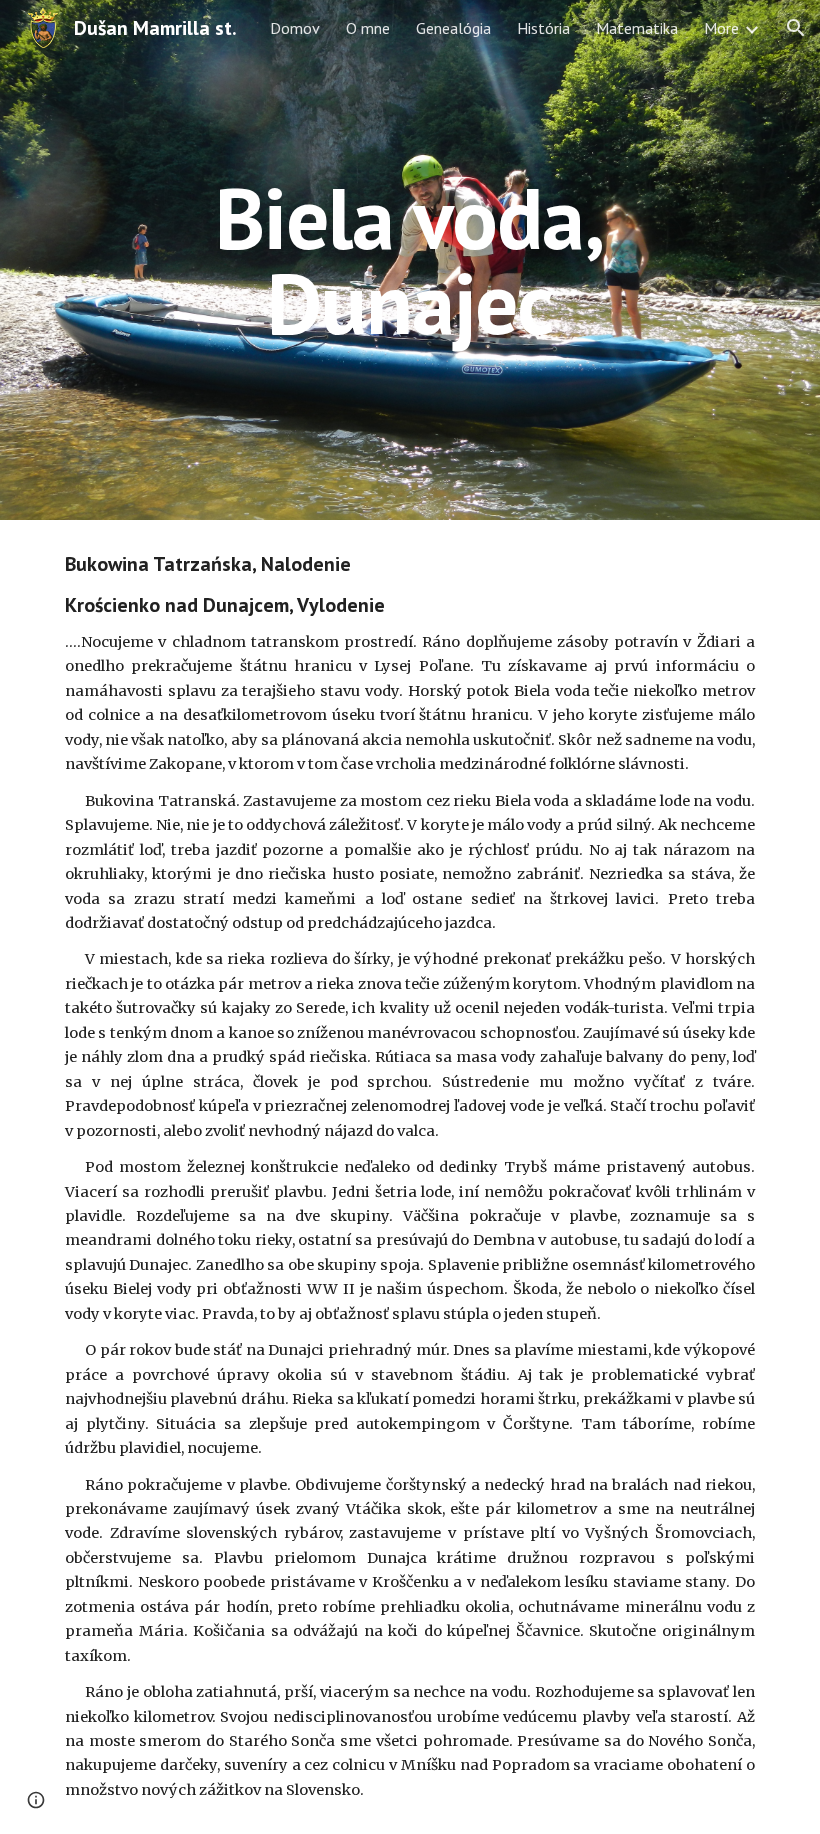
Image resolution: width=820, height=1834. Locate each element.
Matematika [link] (637, 28)
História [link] (543, 28)
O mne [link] (368, 28)
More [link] (721, 28)
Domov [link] (295, 28)
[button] (796, 28)
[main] (410, 260)
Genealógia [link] (453, 28)
